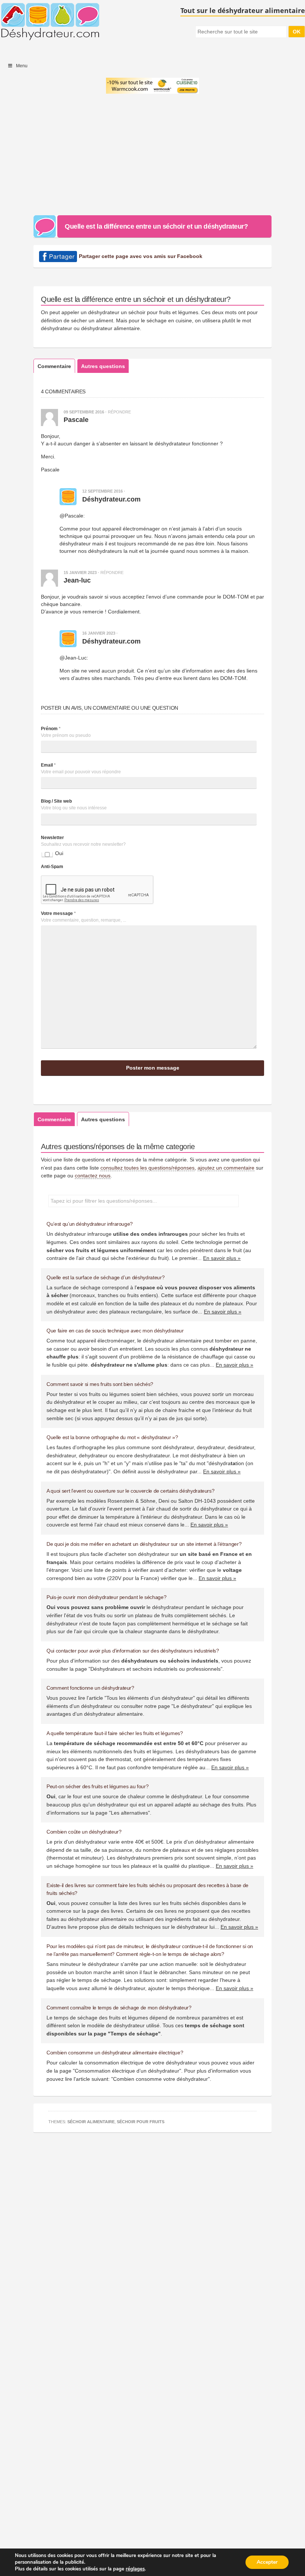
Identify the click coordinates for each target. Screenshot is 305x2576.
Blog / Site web (56, 801)
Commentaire (54, 366)
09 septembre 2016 (84, 412)
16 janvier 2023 (99, 633)
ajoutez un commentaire (226, 1168)
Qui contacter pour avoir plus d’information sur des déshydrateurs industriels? (133, 1651)
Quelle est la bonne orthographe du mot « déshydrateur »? (112, 1437)
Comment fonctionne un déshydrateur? (90, 1688)
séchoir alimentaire (91, 2122)
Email (48, 765)
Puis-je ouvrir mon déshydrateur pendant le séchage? (106, 1597)
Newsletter (52, 838)
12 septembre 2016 (102, 491)
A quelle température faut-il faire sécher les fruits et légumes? (115, 1733)
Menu (22, 66)
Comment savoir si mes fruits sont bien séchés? (100, 1384)
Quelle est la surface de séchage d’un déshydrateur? (105, 1277)
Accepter (267, 2562)
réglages (135, 2569)
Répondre (119, 412)
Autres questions (103, 366)
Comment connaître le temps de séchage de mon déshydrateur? (119, 2008)
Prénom (51, 729)
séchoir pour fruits (141, 2122)
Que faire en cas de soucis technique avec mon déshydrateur (115, 1331)
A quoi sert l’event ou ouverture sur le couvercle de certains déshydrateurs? (130, 1491)
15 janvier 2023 (80, 573)
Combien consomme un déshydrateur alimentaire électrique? (115, 2053)
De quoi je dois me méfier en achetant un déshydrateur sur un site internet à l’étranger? (144, 1544)
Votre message (58, 913)
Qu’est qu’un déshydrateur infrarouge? (90, 1224)
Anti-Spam (52, 867)
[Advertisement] (152, 156)
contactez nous (93, 1176)
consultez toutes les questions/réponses (147, 1168)
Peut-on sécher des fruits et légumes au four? (97, 1786)
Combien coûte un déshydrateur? (84, 1832)
